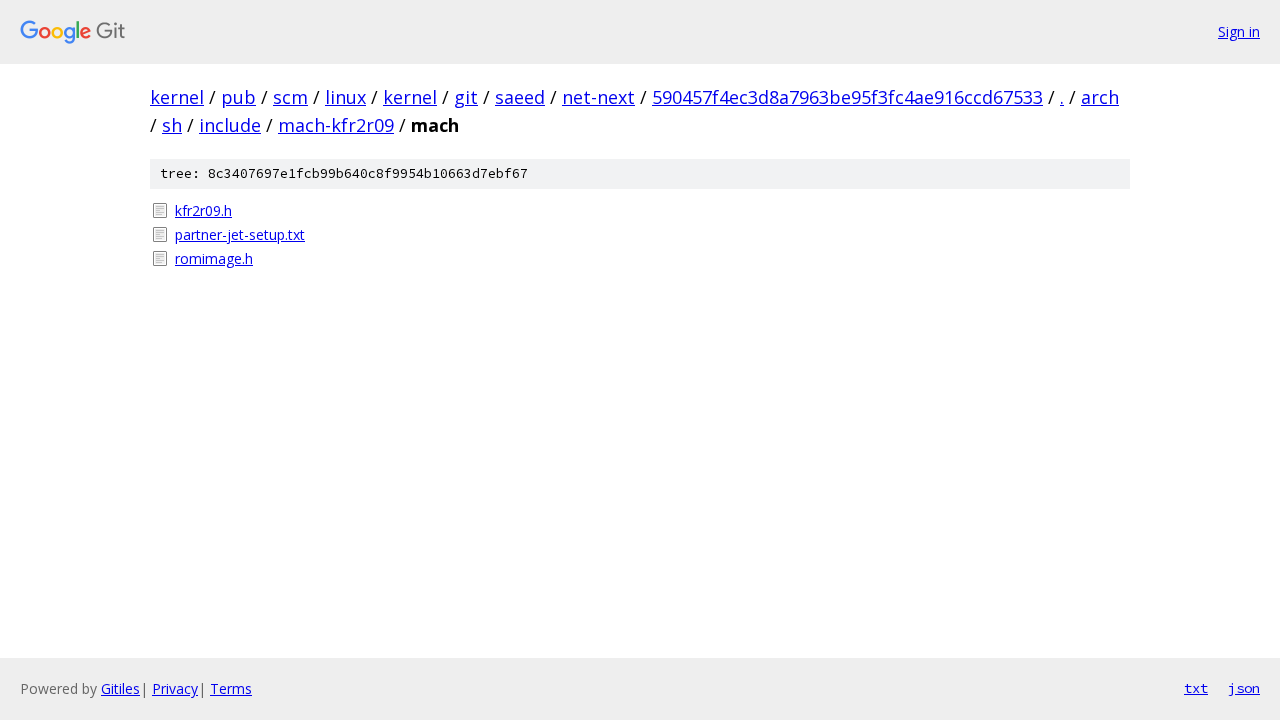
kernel (177, 97)
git (466, 97)
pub (238, 97)
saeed (520, 97)
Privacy (175, 688)
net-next (598, 97)
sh (172, 125)
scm (290, 97)
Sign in (1239, 31)
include (230, 125)
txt (1196, 688)
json (1244, 688)
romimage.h (214, 258)
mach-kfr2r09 (336, 125)
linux (345, 97)
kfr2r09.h (203, 210)
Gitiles (120, 688)
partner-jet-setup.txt (240, 234)
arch (1100, 97)
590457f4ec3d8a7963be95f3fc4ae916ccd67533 (847, 97)
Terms (231, 688)
